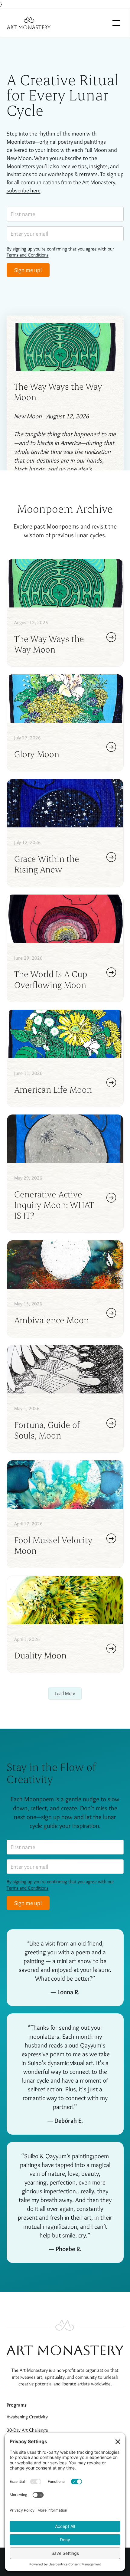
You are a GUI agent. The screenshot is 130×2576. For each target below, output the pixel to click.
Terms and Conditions (28, 255)
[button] (116, 23)
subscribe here (24, 190)
